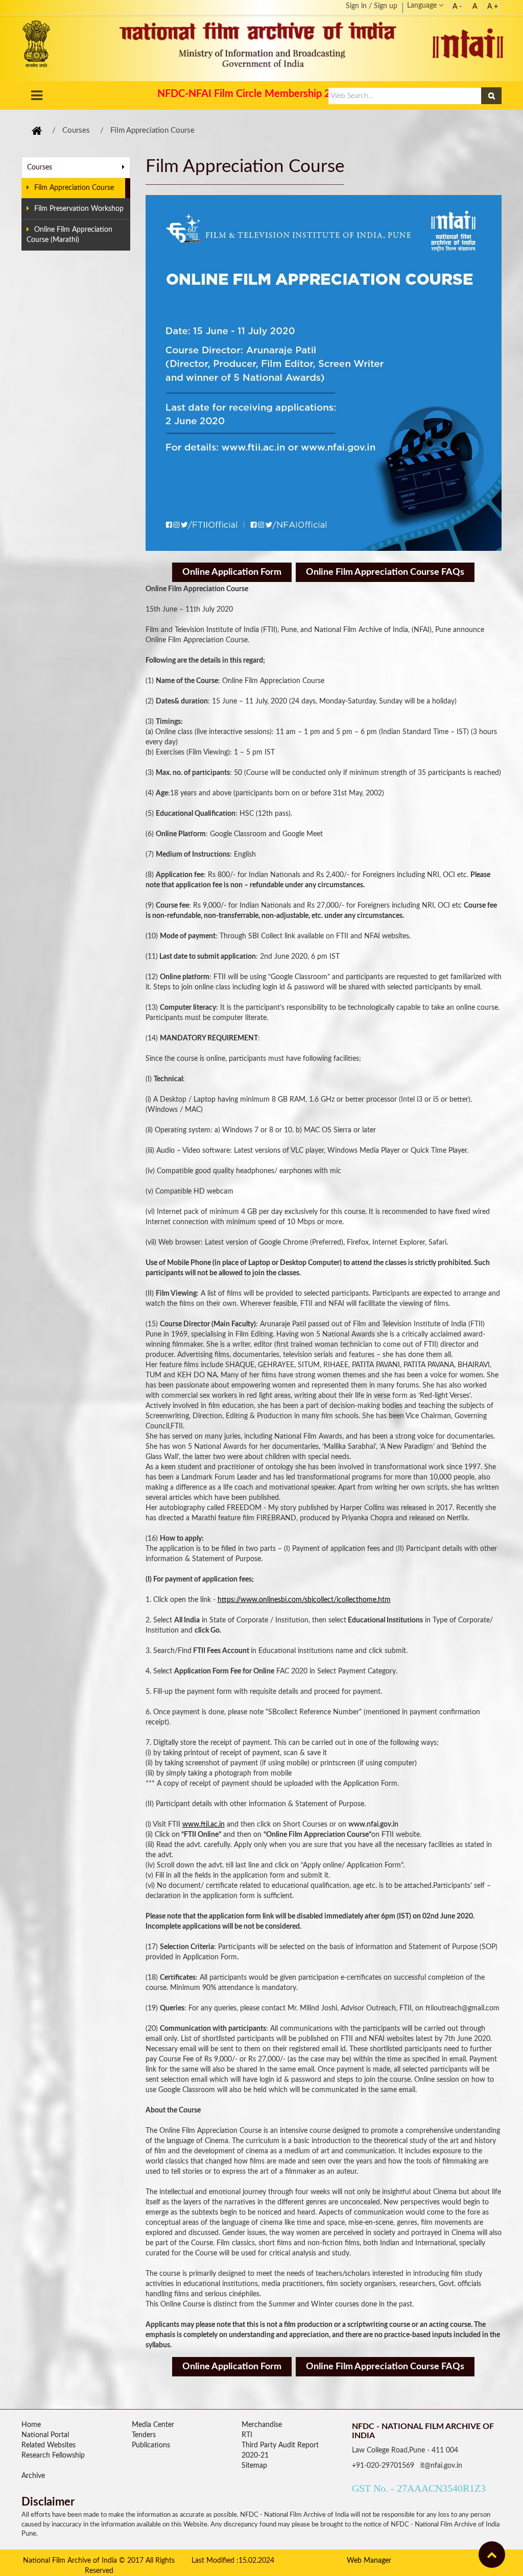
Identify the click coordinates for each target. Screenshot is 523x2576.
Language (423, 6)
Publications (151, 2445)
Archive (33, 2476)
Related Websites (49, 2445)
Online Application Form (232, 572)
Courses (76, 130)
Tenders (144, 2435)
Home (31, 2425)
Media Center (153, 2425)
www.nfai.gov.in (373, 1825)
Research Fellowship (53, 2456)
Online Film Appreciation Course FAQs (385, 572)
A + (493, 7)
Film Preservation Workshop (79, 209)
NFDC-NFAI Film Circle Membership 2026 (253, 94)
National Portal (45, 2435)
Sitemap (254, 2466)
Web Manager (369, 2561)
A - (457, 7)
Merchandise (262, 2425)
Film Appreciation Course (152, 130)
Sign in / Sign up (372, 6)
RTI (247, 2435)
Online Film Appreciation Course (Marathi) (69, 235)
